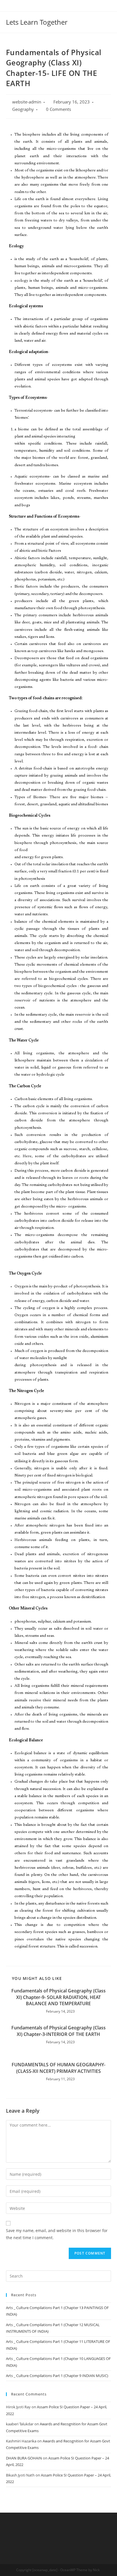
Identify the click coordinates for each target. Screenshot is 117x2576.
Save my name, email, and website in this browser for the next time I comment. (57, 2234)
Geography (23, 109)
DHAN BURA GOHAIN (24, 2458)
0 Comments (58, 109)
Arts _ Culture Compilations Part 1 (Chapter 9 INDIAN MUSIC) (57, 2376)
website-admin (27, 102)
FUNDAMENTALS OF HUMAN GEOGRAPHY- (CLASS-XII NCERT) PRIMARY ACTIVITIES (58, 2068)
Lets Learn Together (37, 22)
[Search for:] (59, 2276)
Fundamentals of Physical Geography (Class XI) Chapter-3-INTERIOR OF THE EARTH (58, 2031)
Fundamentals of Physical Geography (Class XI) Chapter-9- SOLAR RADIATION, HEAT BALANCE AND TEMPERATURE (58, 1997)
